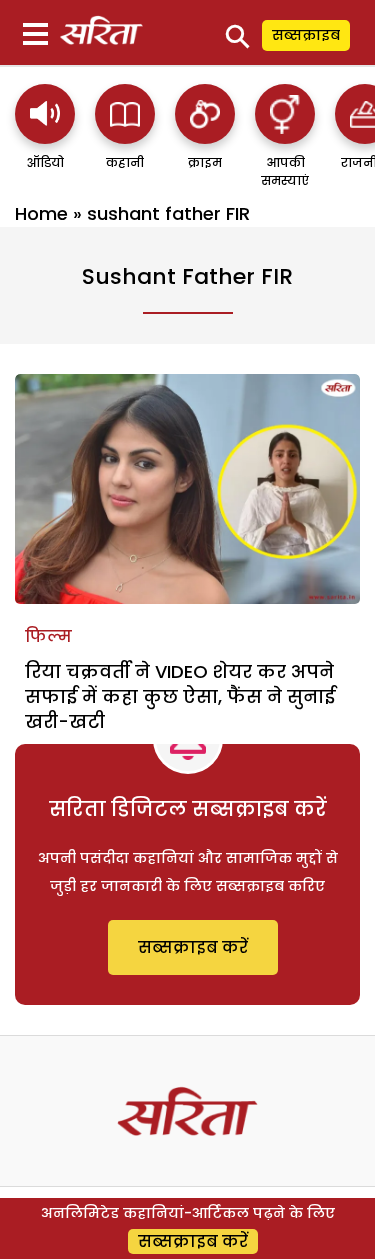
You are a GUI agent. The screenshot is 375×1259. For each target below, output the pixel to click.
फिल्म (48, 636)
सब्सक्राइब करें (193, 947)
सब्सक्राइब (306, 35)
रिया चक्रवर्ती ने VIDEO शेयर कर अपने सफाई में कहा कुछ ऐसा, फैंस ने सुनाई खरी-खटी (180, 696)
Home (41, 213)
